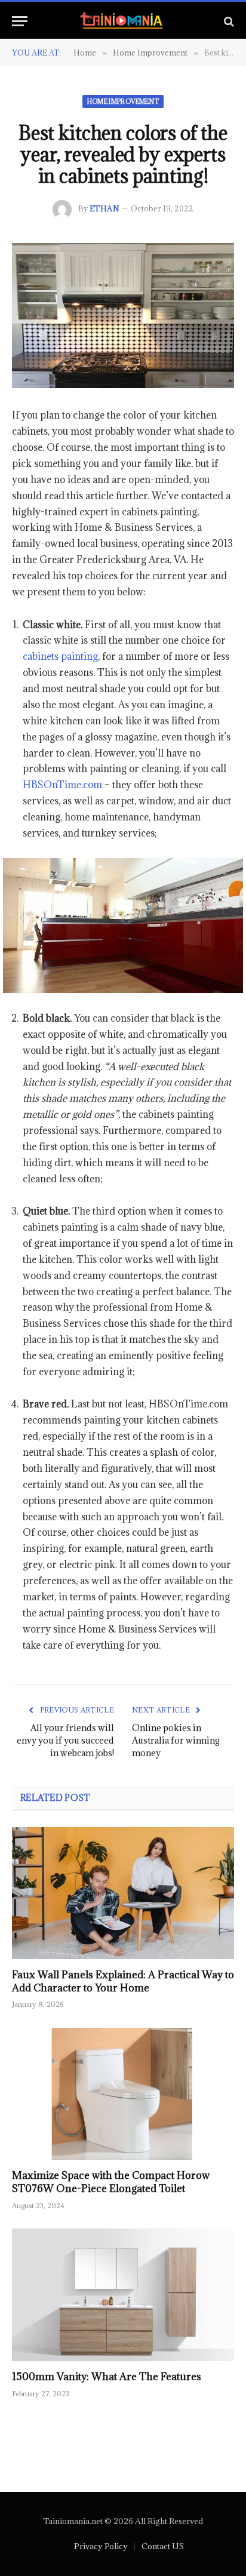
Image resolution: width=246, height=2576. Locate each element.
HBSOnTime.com (62, 785)
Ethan (104, 208)
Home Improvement (123, 102)
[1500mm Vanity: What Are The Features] (123, 2294)
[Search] (228, 21)
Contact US (163, 2546)
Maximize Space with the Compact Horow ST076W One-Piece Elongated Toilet (111, 2182)
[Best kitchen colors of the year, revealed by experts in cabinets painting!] (123, 316)
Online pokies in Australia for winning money (176, 1740)
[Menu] (20, 21)
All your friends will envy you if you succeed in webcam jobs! (65, 1740)
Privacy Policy (101, 2546)
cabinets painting (60, 656)
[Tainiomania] (123, 21)
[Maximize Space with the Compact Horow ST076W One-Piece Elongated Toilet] (123, 2094)
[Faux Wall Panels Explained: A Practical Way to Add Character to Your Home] (123, 1893)
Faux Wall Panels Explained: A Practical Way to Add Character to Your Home (123, 1981)
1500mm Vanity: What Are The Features (107, 2377)
